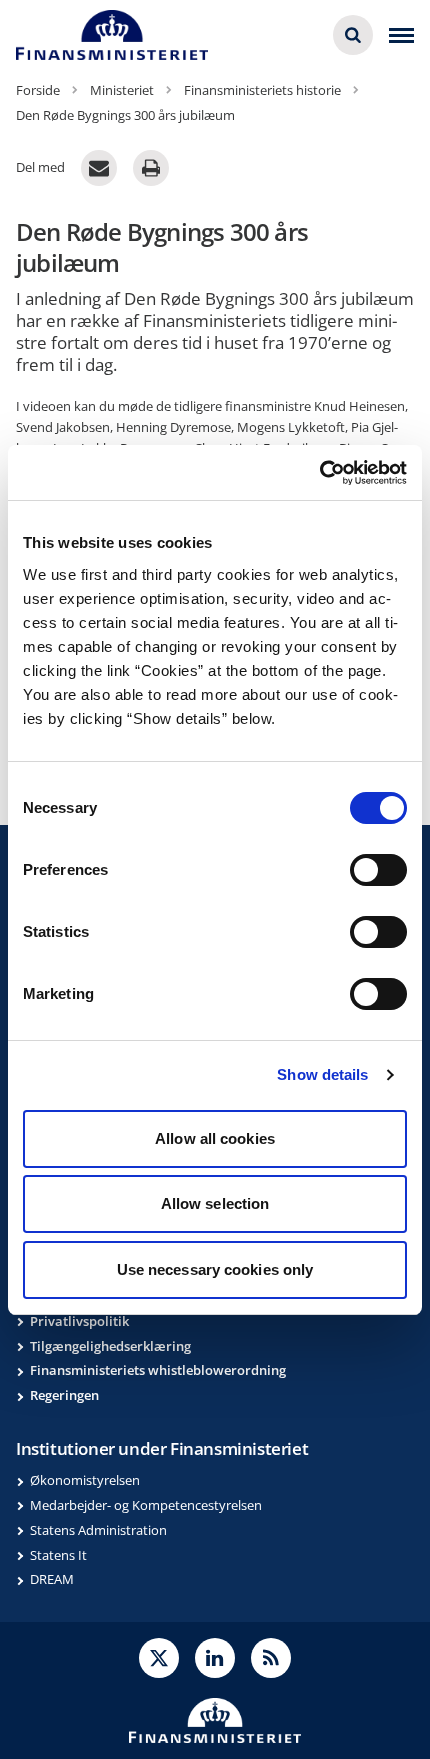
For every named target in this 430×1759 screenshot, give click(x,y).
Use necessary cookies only (215, 1269)
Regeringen (64, 1395)
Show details (322, 1074)
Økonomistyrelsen (85, 1480)
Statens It (58, 1555)
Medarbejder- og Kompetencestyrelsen (146, 1505)
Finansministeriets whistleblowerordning (158, 1370)
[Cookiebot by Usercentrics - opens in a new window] (319, 473)
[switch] (378, 870)
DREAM (52, 1579)
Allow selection (215, 1203)
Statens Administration (98, 1530)
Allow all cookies (215, 1138)
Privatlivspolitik (79, 1321)
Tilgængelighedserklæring (110, 1346)
